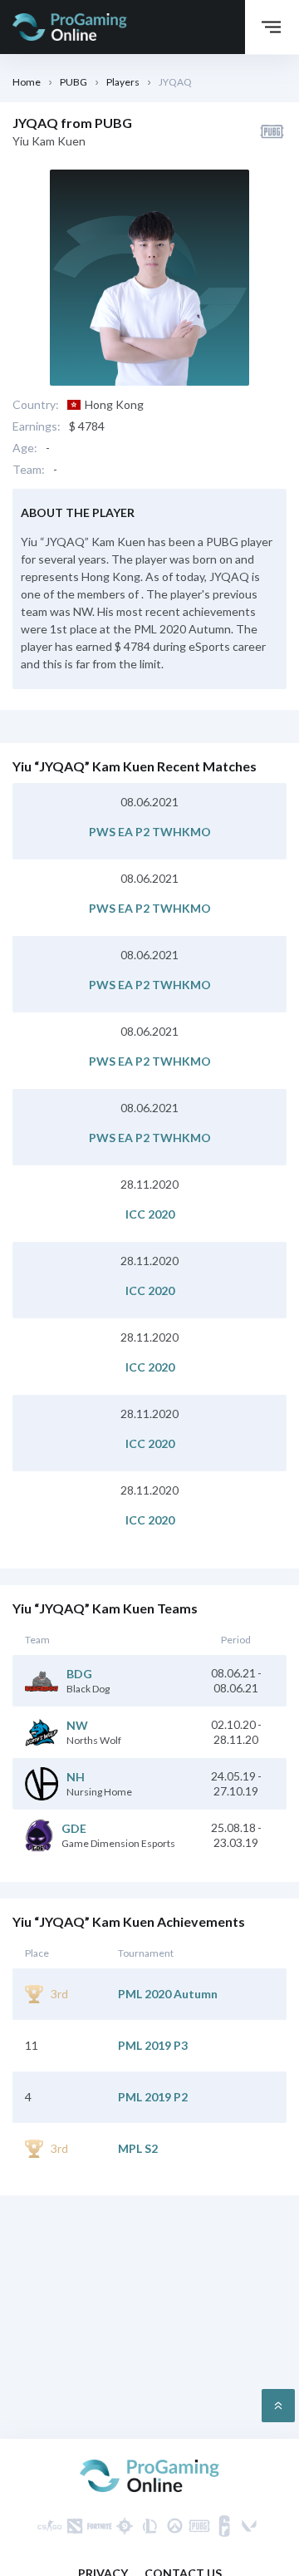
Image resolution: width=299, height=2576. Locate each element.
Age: (25, 448)
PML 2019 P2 (153, 2097)
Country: (36, 405)
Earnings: (37, 426)
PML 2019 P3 (153, 2046)
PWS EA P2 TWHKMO (150, 832)
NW (77, 1726)
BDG (79, 1674)
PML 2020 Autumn (168, 1994)
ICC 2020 (150, 1214)
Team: (29, 470)
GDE (74, 1829)
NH (76, 1777)
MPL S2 (138, 2149)
